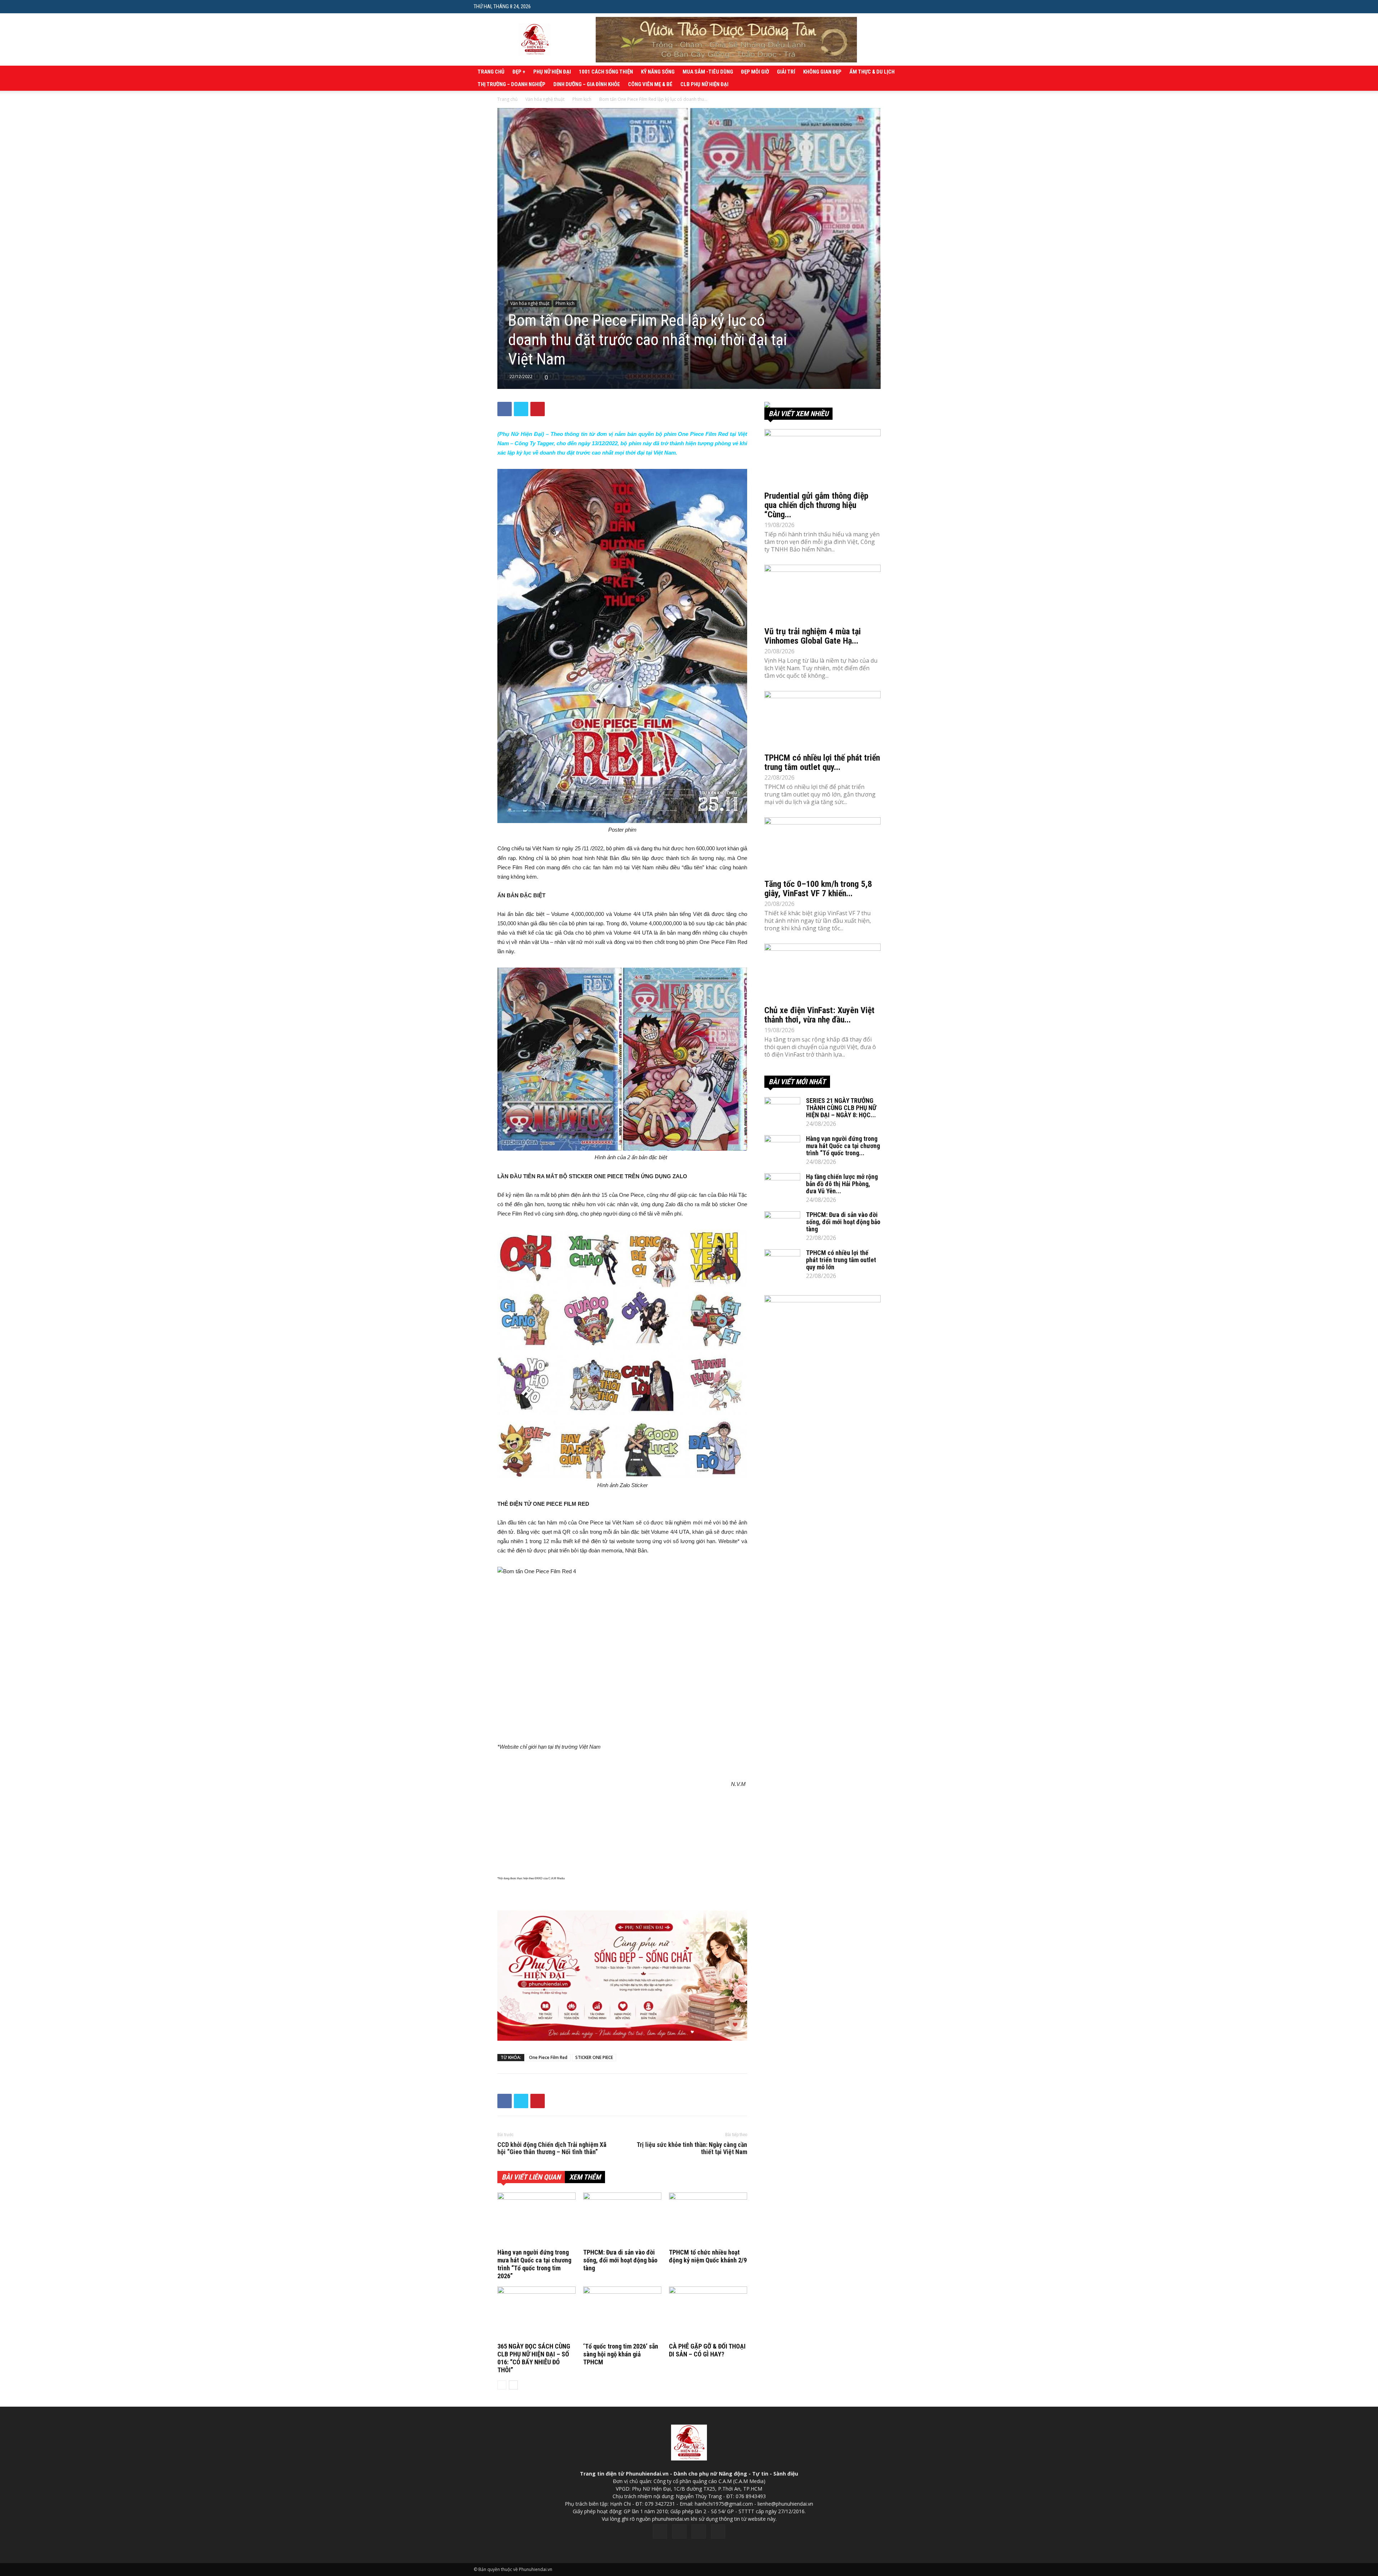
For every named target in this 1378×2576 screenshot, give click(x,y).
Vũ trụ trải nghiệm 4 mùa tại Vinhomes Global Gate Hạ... (813, 636)
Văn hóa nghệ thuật (545, 99)
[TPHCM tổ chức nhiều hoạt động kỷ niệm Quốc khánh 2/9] (708, 2219)
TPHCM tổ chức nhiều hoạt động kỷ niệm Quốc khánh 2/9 (708, 2256)
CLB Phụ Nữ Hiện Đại (704, 84)
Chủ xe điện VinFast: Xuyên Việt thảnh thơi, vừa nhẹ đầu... (819, 1015)
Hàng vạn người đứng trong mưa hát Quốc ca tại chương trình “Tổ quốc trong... (843, 1146)
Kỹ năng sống (658, 72)
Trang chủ (491, 72)
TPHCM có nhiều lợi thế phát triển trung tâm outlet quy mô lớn (841, 1260)
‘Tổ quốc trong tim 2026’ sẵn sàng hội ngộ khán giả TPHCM (621, 2354)
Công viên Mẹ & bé (650, 84)
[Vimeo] (699, 2532)
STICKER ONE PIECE (594, 2057)
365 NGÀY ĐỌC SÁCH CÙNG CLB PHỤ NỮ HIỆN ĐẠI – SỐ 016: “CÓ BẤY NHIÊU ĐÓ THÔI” (534, 2358)
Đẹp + (519, 72)
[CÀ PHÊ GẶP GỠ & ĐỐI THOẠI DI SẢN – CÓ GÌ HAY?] (708, 2313)
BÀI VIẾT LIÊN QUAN (531, 2177)
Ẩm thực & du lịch (872, 72)
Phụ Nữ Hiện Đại (552, 72)
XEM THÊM (585, 2177)
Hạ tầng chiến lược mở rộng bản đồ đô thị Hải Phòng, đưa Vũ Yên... (842, 1184)
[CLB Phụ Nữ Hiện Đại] (822, 405)
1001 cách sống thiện (606, 72)
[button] (899, 6)
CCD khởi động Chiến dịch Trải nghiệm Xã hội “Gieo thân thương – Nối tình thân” (552, 2148)
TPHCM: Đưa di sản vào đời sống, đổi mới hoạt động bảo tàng (620, 2260)
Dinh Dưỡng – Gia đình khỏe (587, 84)
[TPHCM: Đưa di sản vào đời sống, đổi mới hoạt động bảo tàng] (622, 2219)
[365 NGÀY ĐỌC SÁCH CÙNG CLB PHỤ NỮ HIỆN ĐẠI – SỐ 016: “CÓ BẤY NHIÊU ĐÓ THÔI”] (536, 2313)
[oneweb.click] (622, 1976)
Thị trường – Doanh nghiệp (512, 84)
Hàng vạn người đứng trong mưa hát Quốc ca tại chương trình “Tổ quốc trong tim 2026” (534, 2264)
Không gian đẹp (822, 72)
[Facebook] (660, 2532)
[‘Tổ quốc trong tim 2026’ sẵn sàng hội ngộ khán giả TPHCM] (622, 2313)
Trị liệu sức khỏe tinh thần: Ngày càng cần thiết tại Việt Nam (692, 2148)
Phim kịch (582, 99)
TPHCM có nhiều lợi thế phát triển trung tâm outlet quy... (822, 762)
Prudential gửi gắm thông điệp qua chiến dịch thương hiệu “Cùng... (816, 505)
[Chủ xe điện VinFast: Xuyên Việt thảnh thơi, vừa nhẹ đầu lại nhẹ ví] (822, 972)
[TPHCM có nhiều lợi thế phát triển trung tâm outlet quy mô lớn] (822, 720)
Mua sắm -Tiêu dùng (708, 72)
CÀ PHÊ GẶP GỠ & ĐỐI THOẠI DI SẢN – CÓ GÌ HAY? (707, 2350)
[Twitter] (679, 2532)
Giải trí (786, 72)
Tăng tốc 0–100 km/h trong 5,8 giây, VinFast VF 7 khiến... (818, 889)
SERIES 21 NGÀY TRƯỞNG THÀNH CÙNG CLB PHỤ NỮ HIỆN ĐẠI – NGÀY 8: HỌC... (841, 1108)
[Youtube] (718, 2532)
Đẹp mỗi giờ (755, 72)
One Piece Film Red (548, 2057)
